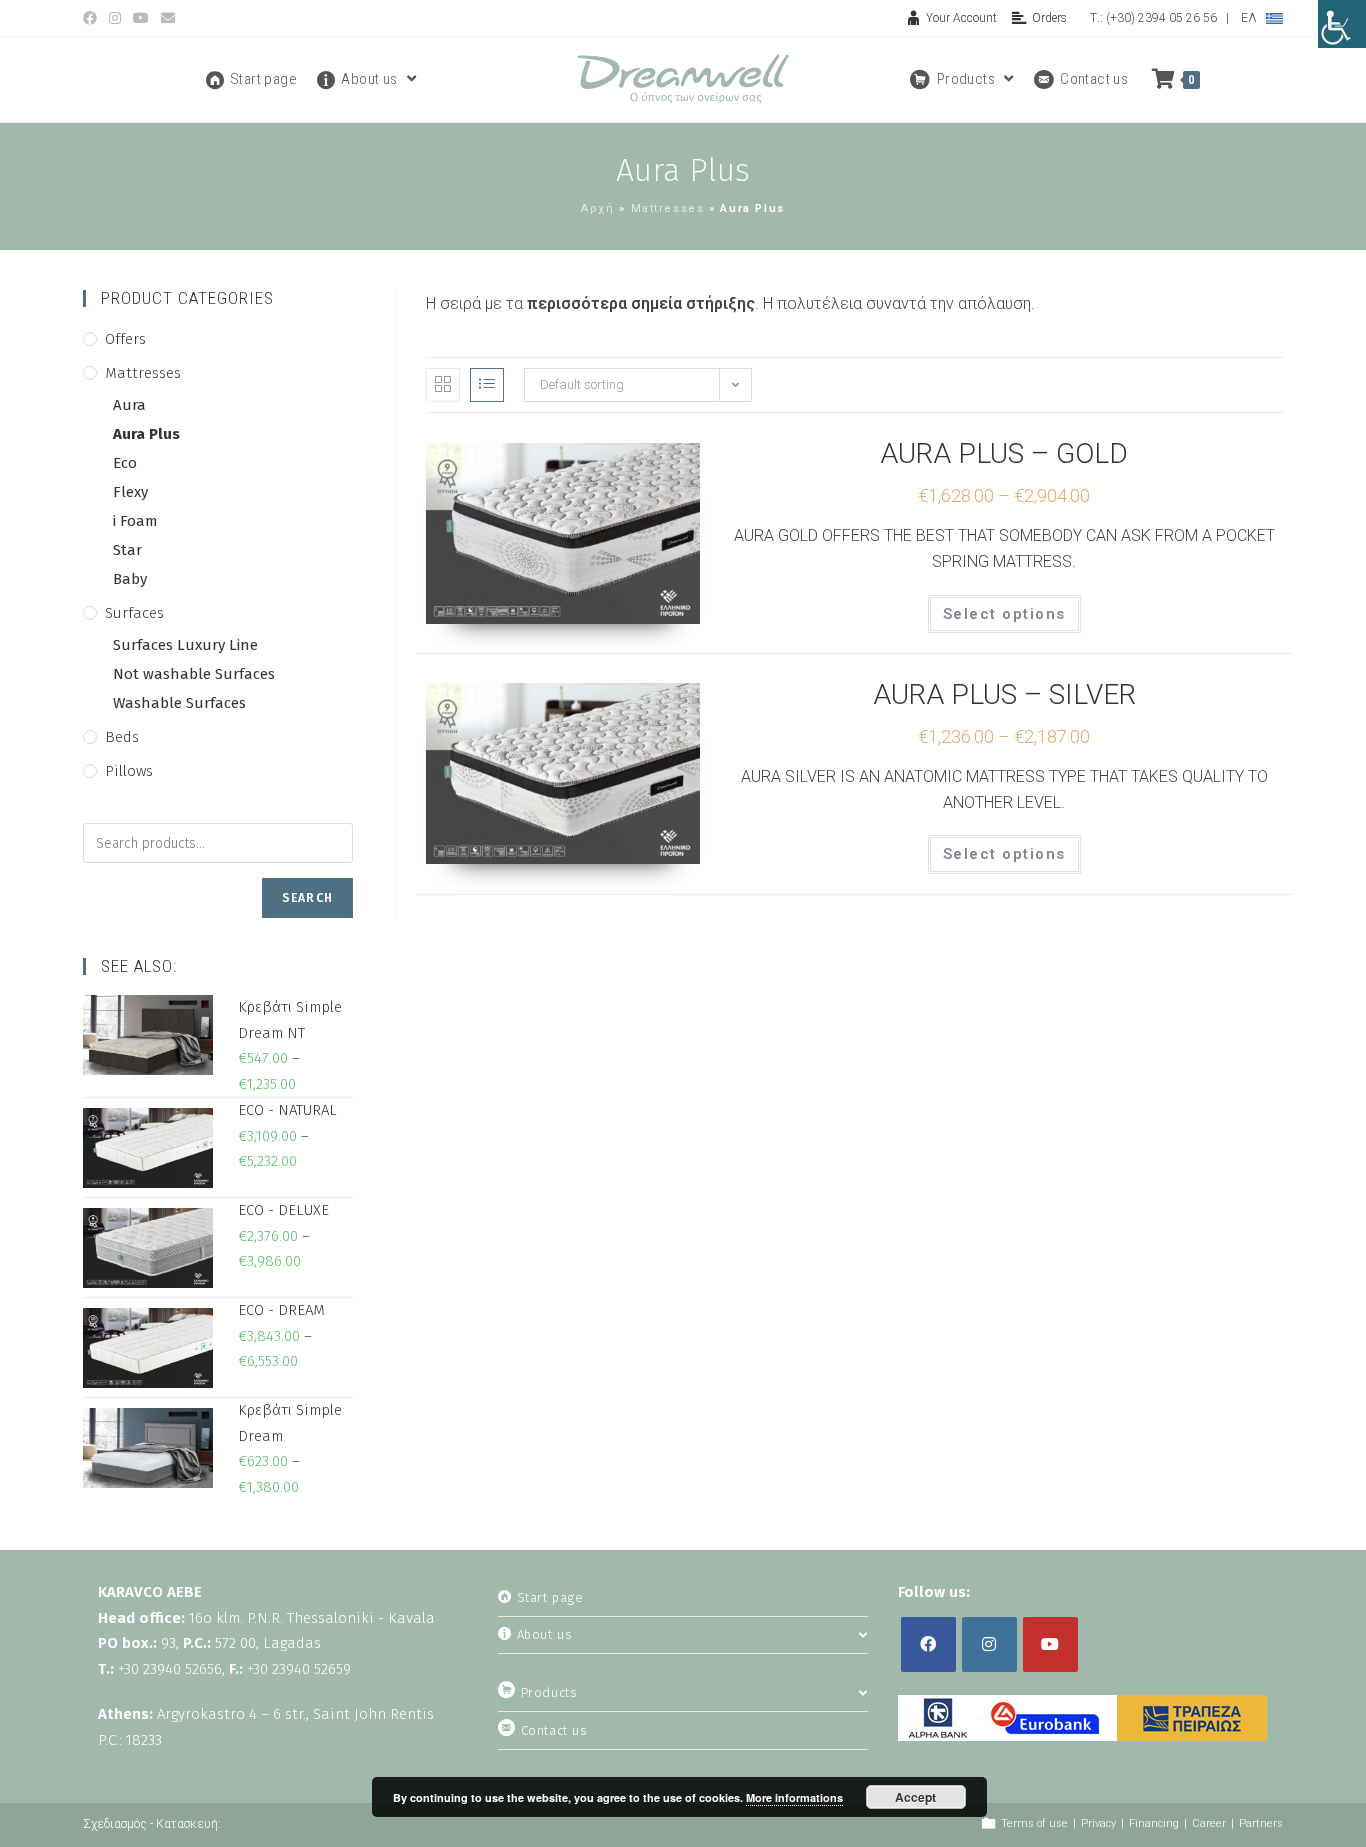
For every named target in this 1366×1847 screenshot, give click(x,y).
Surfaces (134, 613)
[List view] (487, 385)
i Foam (135, 521)
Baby (130, 579)
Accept (915, 1797)
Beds (122, 737)
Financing (1154, 1823)
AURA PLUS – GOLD (1004, 453)
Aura (129, 405)
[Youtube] (141, 18)
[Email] (168, 18)
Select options (1004, 614)
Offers (125, 339)
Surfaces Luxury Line (185, 645)
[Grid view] (443, 385)
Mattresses (668, 208)
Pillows (129, 771)
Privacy (1098, 1823)
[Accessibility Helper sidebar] (1342, 24)
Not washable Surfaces (194, 674)
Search (307, 898)
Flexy (130, 492)
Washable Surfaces (179, 703)
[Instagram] (115, 18)
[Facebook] (93, 18)
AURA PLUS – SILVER (1004, 694)
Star (127, 550)
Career (1209, 1823)
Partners (1261, 1823)
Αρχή (597, 208)
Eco (125, 463)
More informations (794, 1797)
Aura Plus (146, 434)
